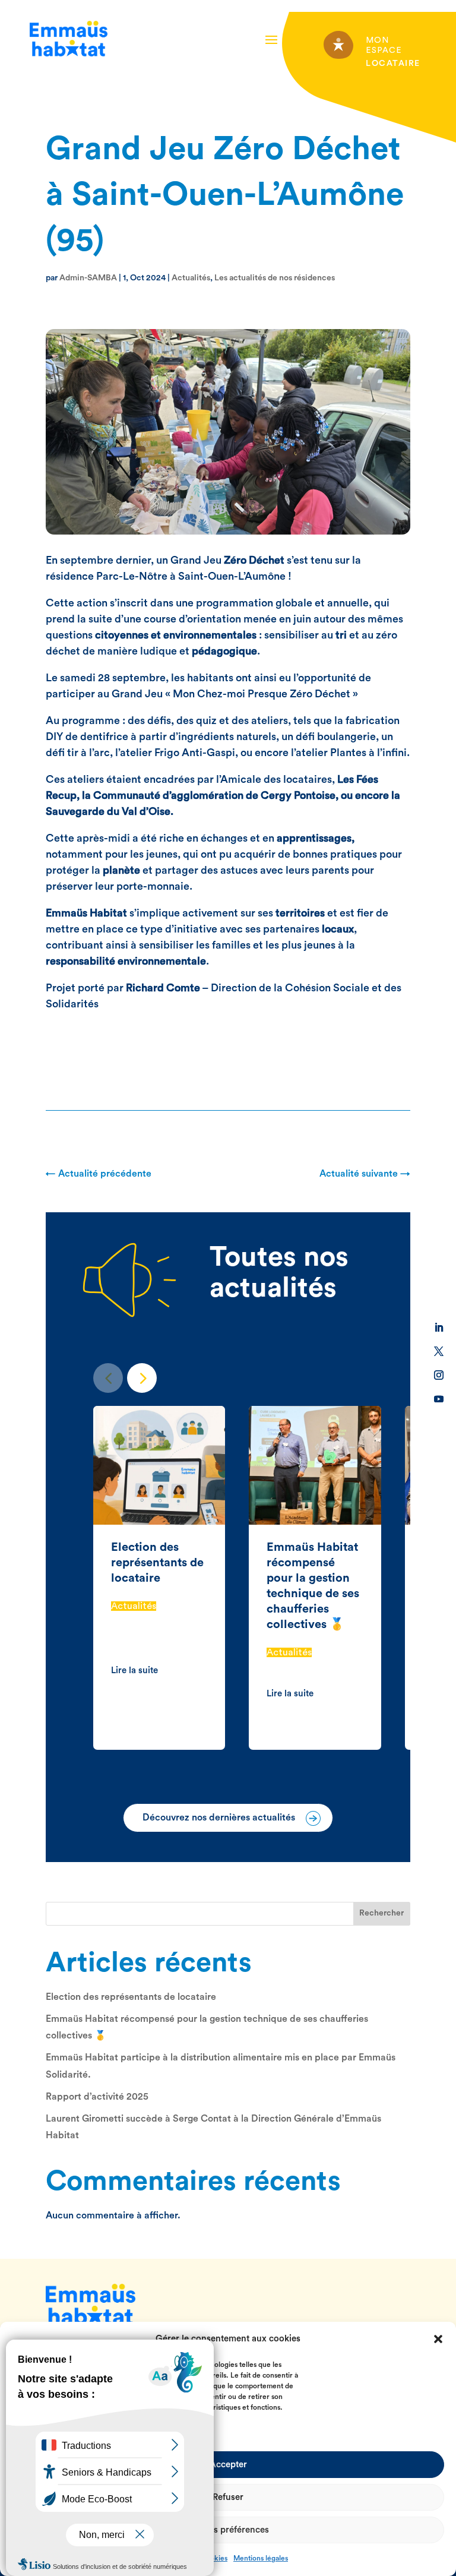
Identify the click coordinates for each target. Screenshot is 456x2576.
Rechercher (381, 1913)
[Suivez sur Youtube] (439, 1399)
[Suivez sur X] (439, 1351)
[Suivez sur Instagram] (439, 1375)
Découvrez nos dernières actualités (219, 1818)
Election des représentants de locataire (157, 1563)
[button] (438, 2339)
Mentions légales (261, 2558)
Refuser (228, 2497)
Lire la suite (134, 1671)
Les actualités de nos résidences (275, 278)
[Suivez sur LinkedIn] (439, 1327)
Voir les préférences (228, 2530)
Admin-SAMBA (88, 278)
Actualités (191, 278)
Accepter (228, 2465)
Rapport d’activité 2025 (97, 2097)
